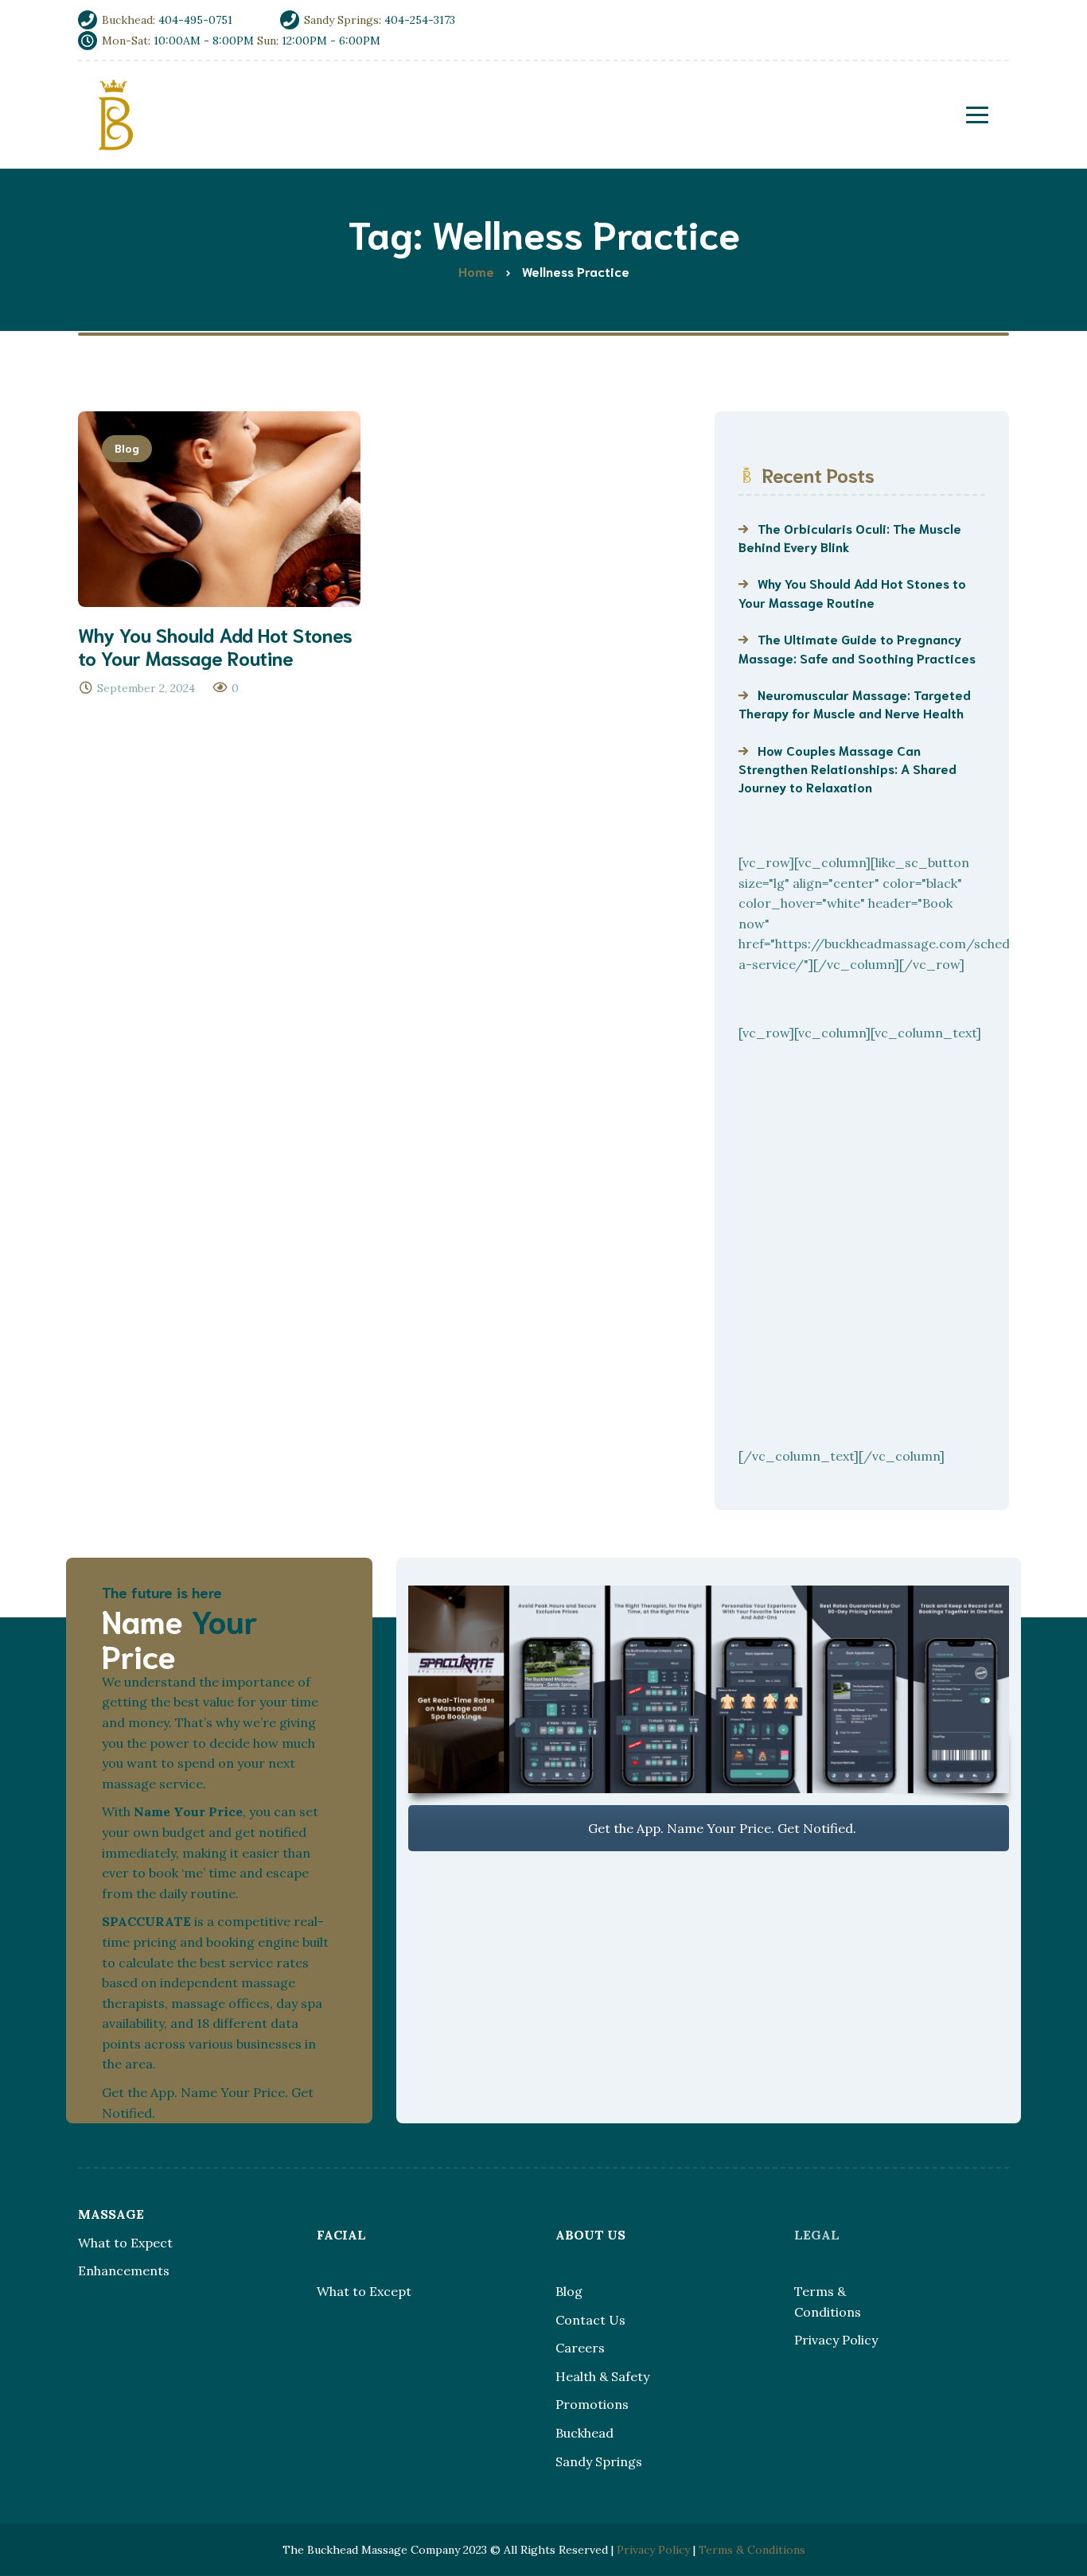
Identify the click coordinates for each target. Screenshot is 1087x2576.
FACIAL (341, 2235)
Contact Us (590, 2320)
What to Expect (125, 2243)
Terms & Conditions (752, 2550)
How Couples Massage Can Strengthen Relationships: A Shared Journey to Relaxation (847, 768)
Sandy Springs (599, 2461)
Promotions (592, 2404)
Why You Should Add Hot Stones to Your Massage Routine (852, 592)
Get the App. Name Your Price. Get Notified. (721, 1828)
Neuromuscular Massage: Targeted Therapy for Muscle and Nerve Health (855, 703)
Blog (127, 448)
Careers (580, 2348)
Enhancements (124, 2271)
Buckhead (584, 2433)
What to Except (364, 2291)
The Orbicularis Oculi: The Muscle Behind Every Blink (850, 537)
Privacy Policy (836, 2340)
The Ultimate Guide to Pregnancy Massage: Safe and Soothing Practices (857, 648)
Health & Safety (602, 2376)
